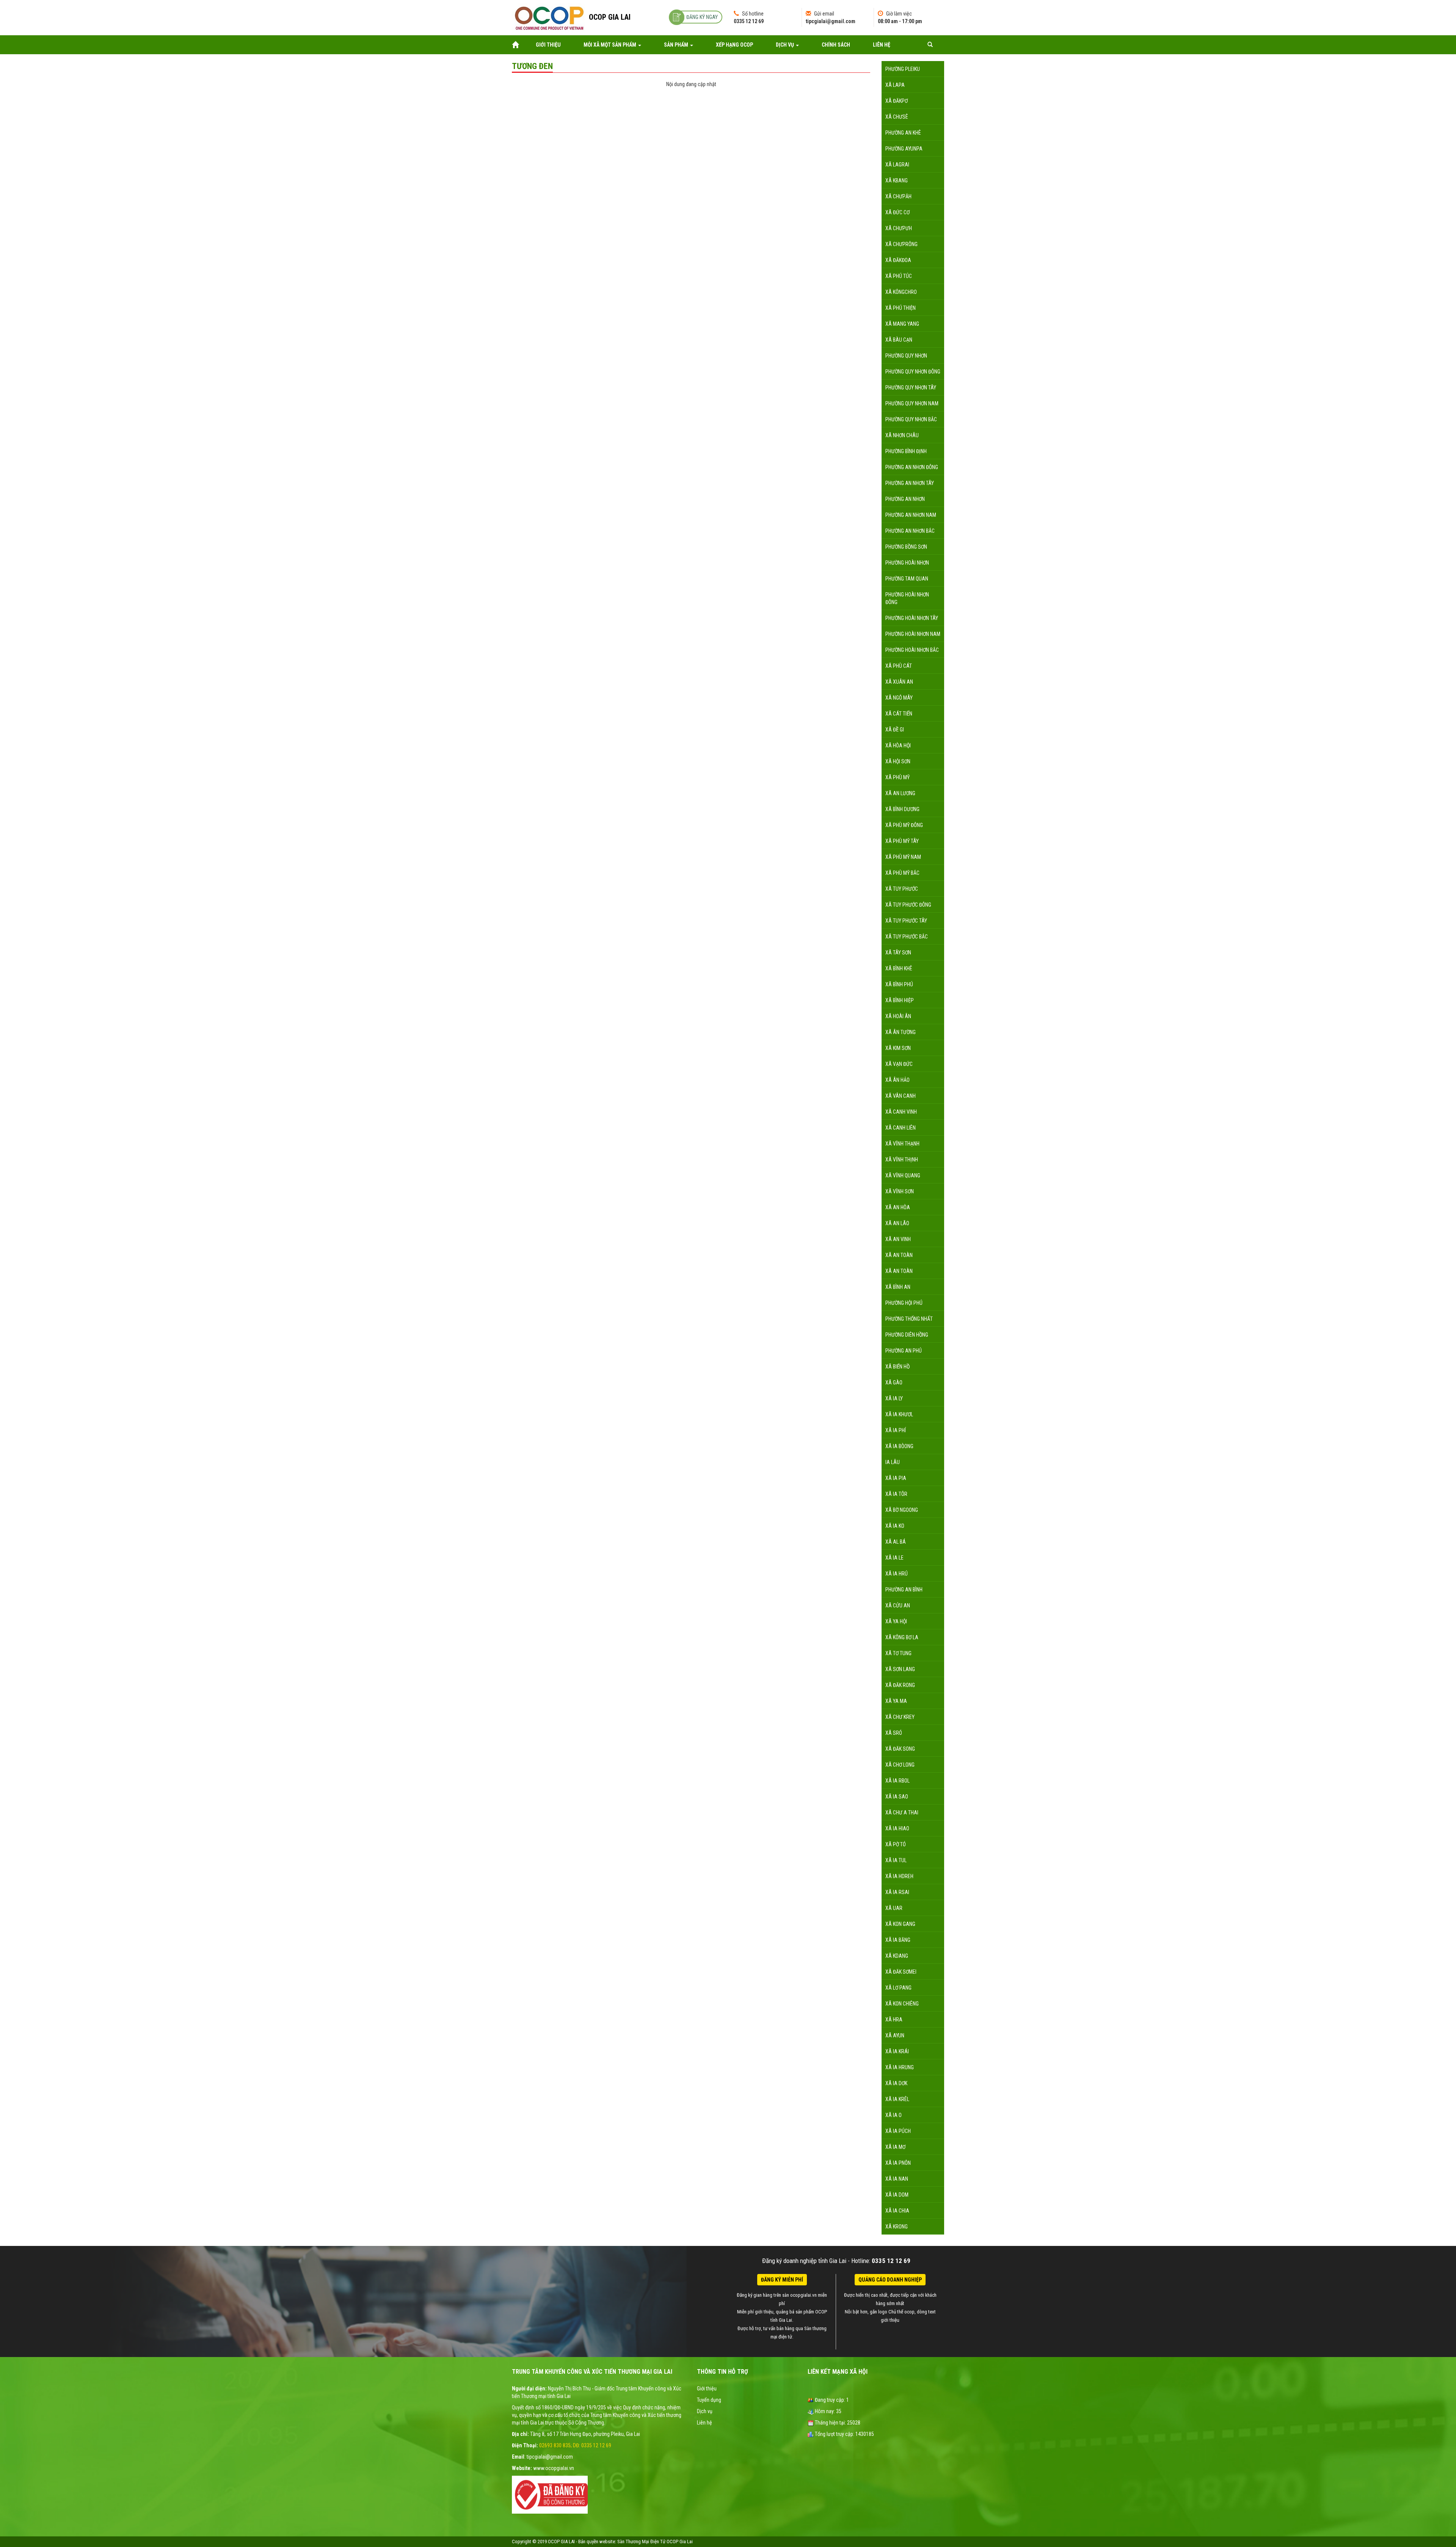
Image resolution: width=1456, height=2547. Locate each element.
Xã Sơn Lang (900, 1669)
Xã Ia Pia (896, 1478)
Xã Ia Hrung (900, 2067)
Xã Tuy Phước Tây (906, 921)
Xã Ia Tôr (896, 1494)
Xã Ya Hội (896, 1621)
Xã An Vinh (898, 1239)
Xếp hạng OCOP (734, 45)
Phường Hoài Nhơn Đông (907, 598)
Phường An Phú (904, 1351)
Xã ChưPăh (898, 196)
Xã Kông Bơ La (902, 1637)
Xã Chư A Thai (902, 1813)
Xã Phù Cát (899, 666)
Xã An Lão (897, 1223)
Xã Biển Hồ (897, 1367)
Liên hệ (882, 45)
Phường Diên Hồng (907, 1335)
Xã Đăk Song (900, 1749)
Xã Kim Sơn (898, 1048)
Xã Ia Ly (894, 1398)
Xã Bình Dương (902, 809)
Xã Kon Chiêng (902, 2004)
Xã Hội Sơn (898, 761)
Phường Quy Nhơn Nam (912, 403)
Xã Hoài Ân (898, 1016)
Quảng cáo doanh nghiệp (890, 2280)
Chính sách (836, 45)
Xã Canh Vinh (901, 1112)
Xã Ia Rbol (897, 1781)
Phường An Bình (904, 1590)
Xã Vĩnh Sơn (900, 1191)
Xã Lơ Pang (898, 1988)
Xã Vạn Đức (899, 1064)
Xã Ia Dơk (896, 2083)
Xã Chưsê (897, 117)
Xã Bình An (898, 1287)
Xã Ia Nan (897, 2179)
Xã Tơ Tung (898, 1653)
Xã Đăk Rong (900, 1685)
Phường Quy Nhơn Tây (911, 388)
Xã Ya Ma (896, 1701)
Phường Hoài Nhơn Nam (913, 634)
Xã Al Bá (896, 1542)
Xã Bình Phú (899, 984)
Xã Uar (894, 1908)
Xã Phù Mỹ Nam (903, 857)
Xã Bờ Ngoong (902, 1510)
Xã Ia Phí (896, 1430)
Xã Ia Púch (898, 2131)
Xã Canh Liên (901, 1128)
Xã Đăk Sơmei (901, 1972)
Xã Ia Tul (896, 1860)
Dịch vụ (785, 45)
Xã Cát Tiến (899, 714)
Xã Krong (897, 2227)
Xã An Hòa (898, 1207)
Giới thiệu (548, 45)
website (607, 2542)
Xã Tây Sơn (898, 953)
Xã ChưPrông (901, 244)
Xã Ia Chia (897, 2211)
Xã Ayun (895, 2035)
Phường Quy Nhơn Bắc (911, 419)
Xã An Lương (900, 793)
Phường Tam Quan (907, 579)
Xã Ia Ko (895, 1526)
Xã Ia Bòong (899, 1446)
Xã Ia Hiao (897, 1828)
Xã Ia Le (894, 1558)
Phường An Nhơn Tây (910, 483)
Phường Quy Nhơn (906, 356)
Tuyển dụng (709, 2400)
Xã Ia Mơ (895, 2147)
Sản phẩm (677, 45)
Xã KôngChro (901, 292)
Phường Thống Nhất (909, 1319)
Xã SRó (894, 1733)
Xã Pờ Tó (896, 1844)
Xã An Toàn (899, 1255)
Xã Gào (894, 1383)
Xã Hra (894, 2020)
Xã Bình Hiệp (900, 1000)
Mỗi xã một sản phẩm (610, 45)
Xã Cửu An (898, 1605)
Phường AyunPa (904, 149)
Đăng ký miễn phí (782, 2280)
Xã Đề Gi (895, 730)
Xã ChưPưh (899, 228)
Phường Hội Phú (904, 1303)
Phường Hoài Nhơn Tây (912, 618)
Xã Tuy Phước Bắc (907, 937)
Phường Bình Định (906, 451)
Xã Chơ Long (900, 1765)
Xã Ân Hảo (897, 1080)
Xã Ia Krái (897, 2051)
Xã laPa (895, 85)
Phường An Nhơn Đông (912, 467)
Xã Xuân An (899, 682)
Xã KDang (897, 1956)
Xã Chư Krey (900, 1717)
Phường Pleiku (903, 69)
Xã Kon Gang (900, 1924)
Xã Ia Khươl (899, 1414)
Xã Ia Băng (898, 1940)
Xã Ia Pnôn (898, 2163)
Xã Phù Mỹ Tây (902, 841)
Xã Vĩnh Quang (903, 1175)
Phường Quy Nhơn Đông (913, 372)
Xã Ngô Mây (899, 698)
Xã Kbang (897, 180)
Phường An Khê (903, 133)
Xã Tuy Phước (902, 889)
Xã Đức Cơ (897, 212)
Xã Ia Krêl (897, 2099)
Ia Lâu (893, 1462)
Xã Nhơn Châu (902, 435)
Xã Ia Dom (897, 2195)
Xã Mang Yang (902, 324)
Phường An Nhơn (905, 499)
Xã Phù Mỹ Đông (904, 825)
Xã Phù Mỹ (897, 777)
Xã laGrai (897, 165)
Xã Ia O (894, 2115)
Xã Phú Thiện (901, 308)
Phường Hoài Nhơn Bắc (912, 650)
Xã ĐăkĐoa (898, 260)
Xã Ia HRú (897, 1574)
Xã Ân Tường (901, 1032)
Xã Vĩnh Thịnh (902, 1160)
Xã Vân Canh (901, 1096)
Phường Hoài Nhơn (907, 563)
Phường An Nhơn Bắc (910, 531)
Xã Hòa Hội (898, 745)
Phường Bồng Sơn (906, 547)
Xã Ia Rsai (897, 1892)
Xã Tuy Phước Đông (908, 905)
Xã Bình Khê (899, 968)
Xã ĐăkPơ (897, 101)
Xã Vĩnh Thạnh (902, 1144)
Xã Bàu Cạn (899, 340)
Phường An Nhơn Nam (911, 515)
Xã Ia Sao (897, 1797)
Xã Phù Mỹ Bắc (902, 873)
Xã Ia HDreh (899, 1876)
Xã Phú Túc (899, 276)
